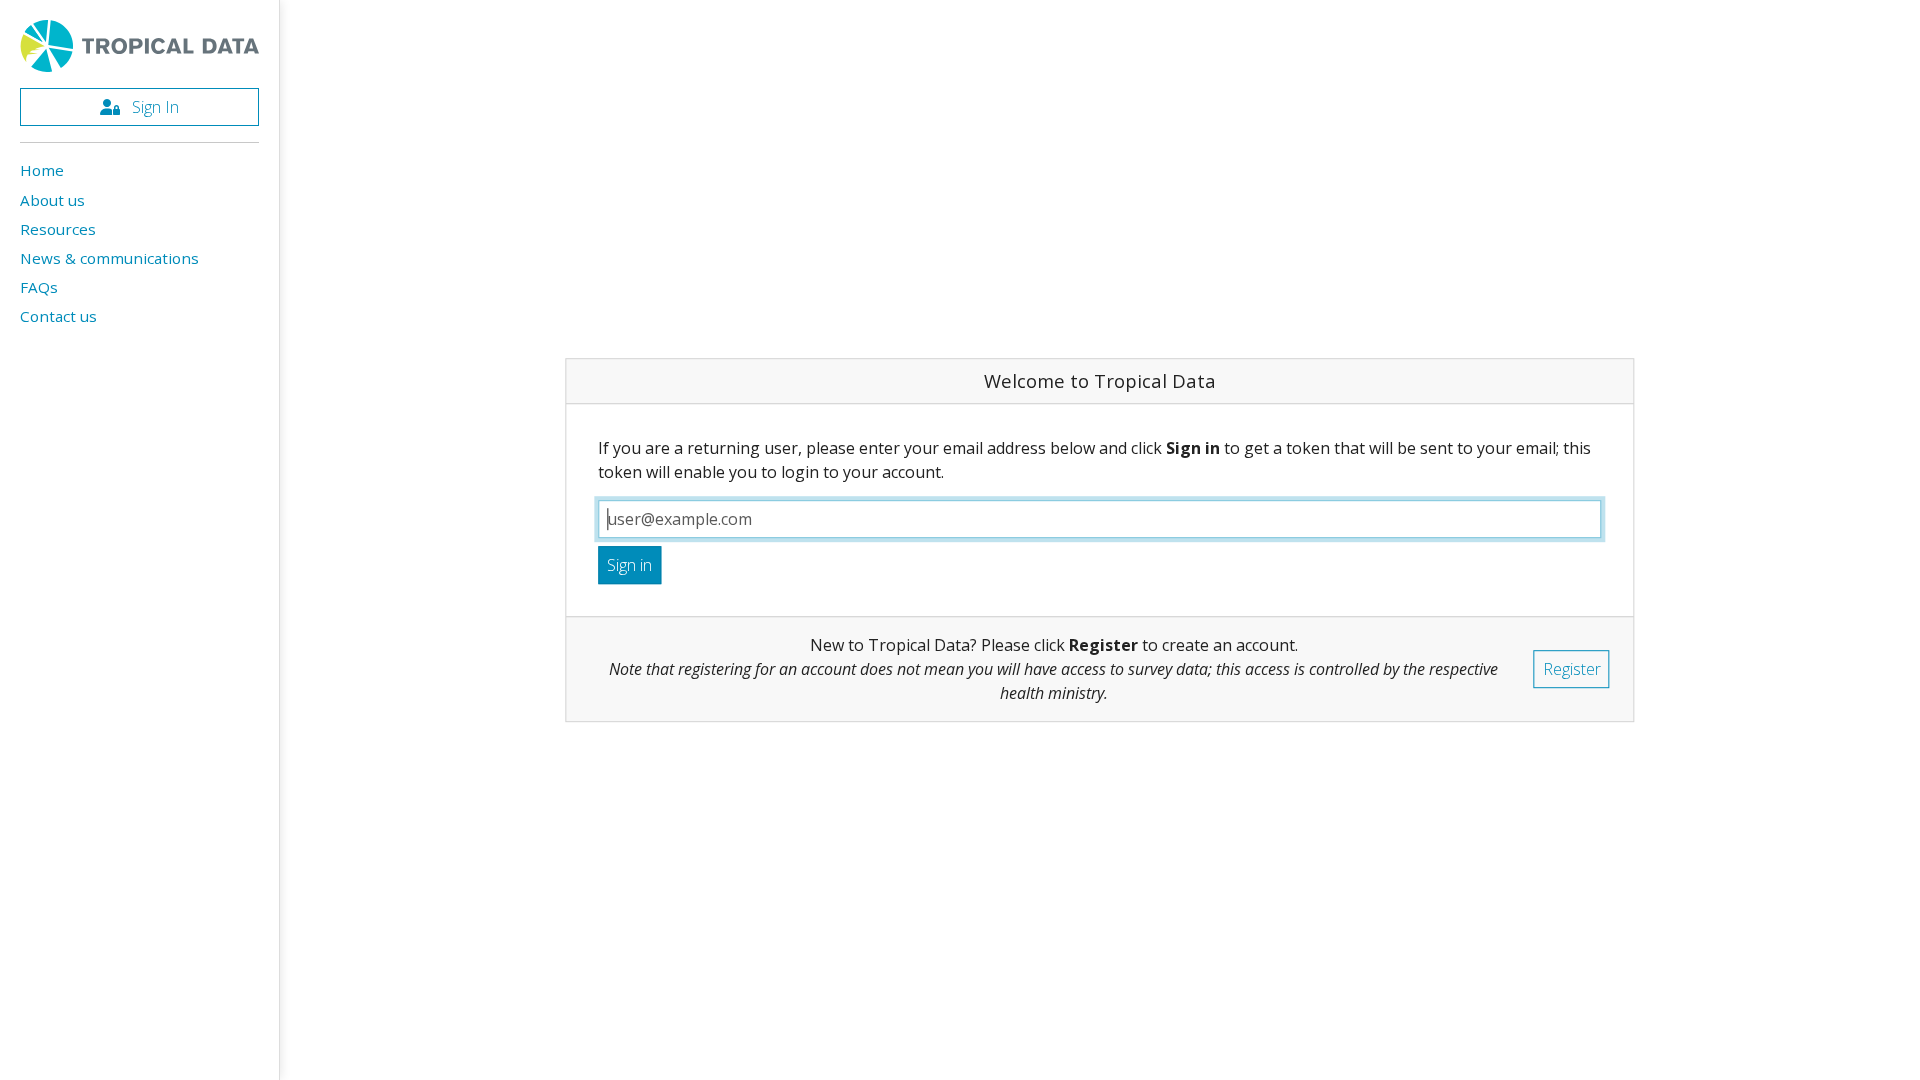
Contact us (58, 316)
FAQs (39, 287)
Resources (58, 229)
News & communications (109, 258)
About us (52, 200)
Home (42, 170)
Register (1572, 669)
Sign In (153, 107)
